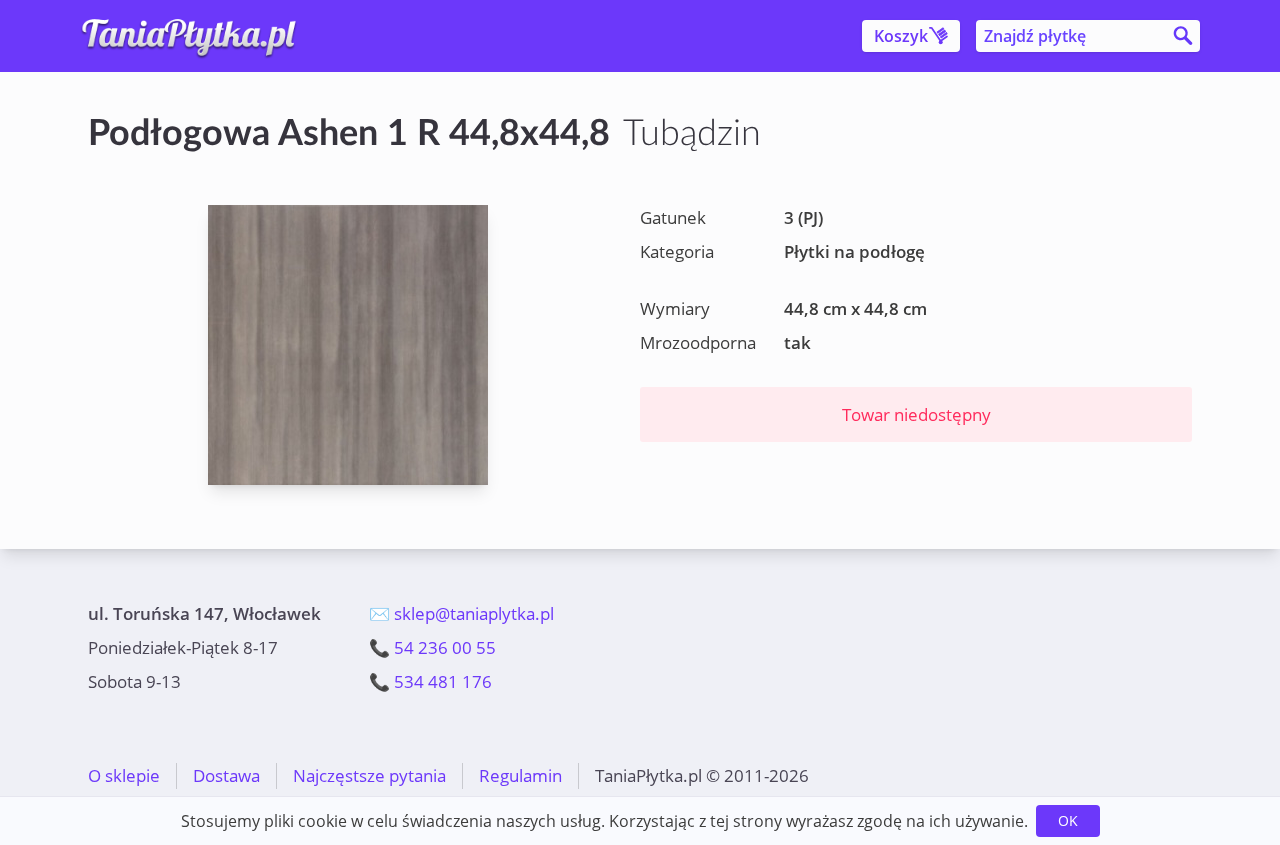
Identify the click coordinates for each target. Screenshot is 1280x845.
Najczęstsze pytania (369, 775)
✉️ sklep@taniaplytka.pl (461, 613)
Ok (1068, 820)
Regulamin (520, 775)
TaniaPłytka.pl (206, 36)
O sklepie (124, 775)
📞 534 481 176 (430, 681)
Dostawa (226, 775)
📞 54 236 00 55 (432, 647)
